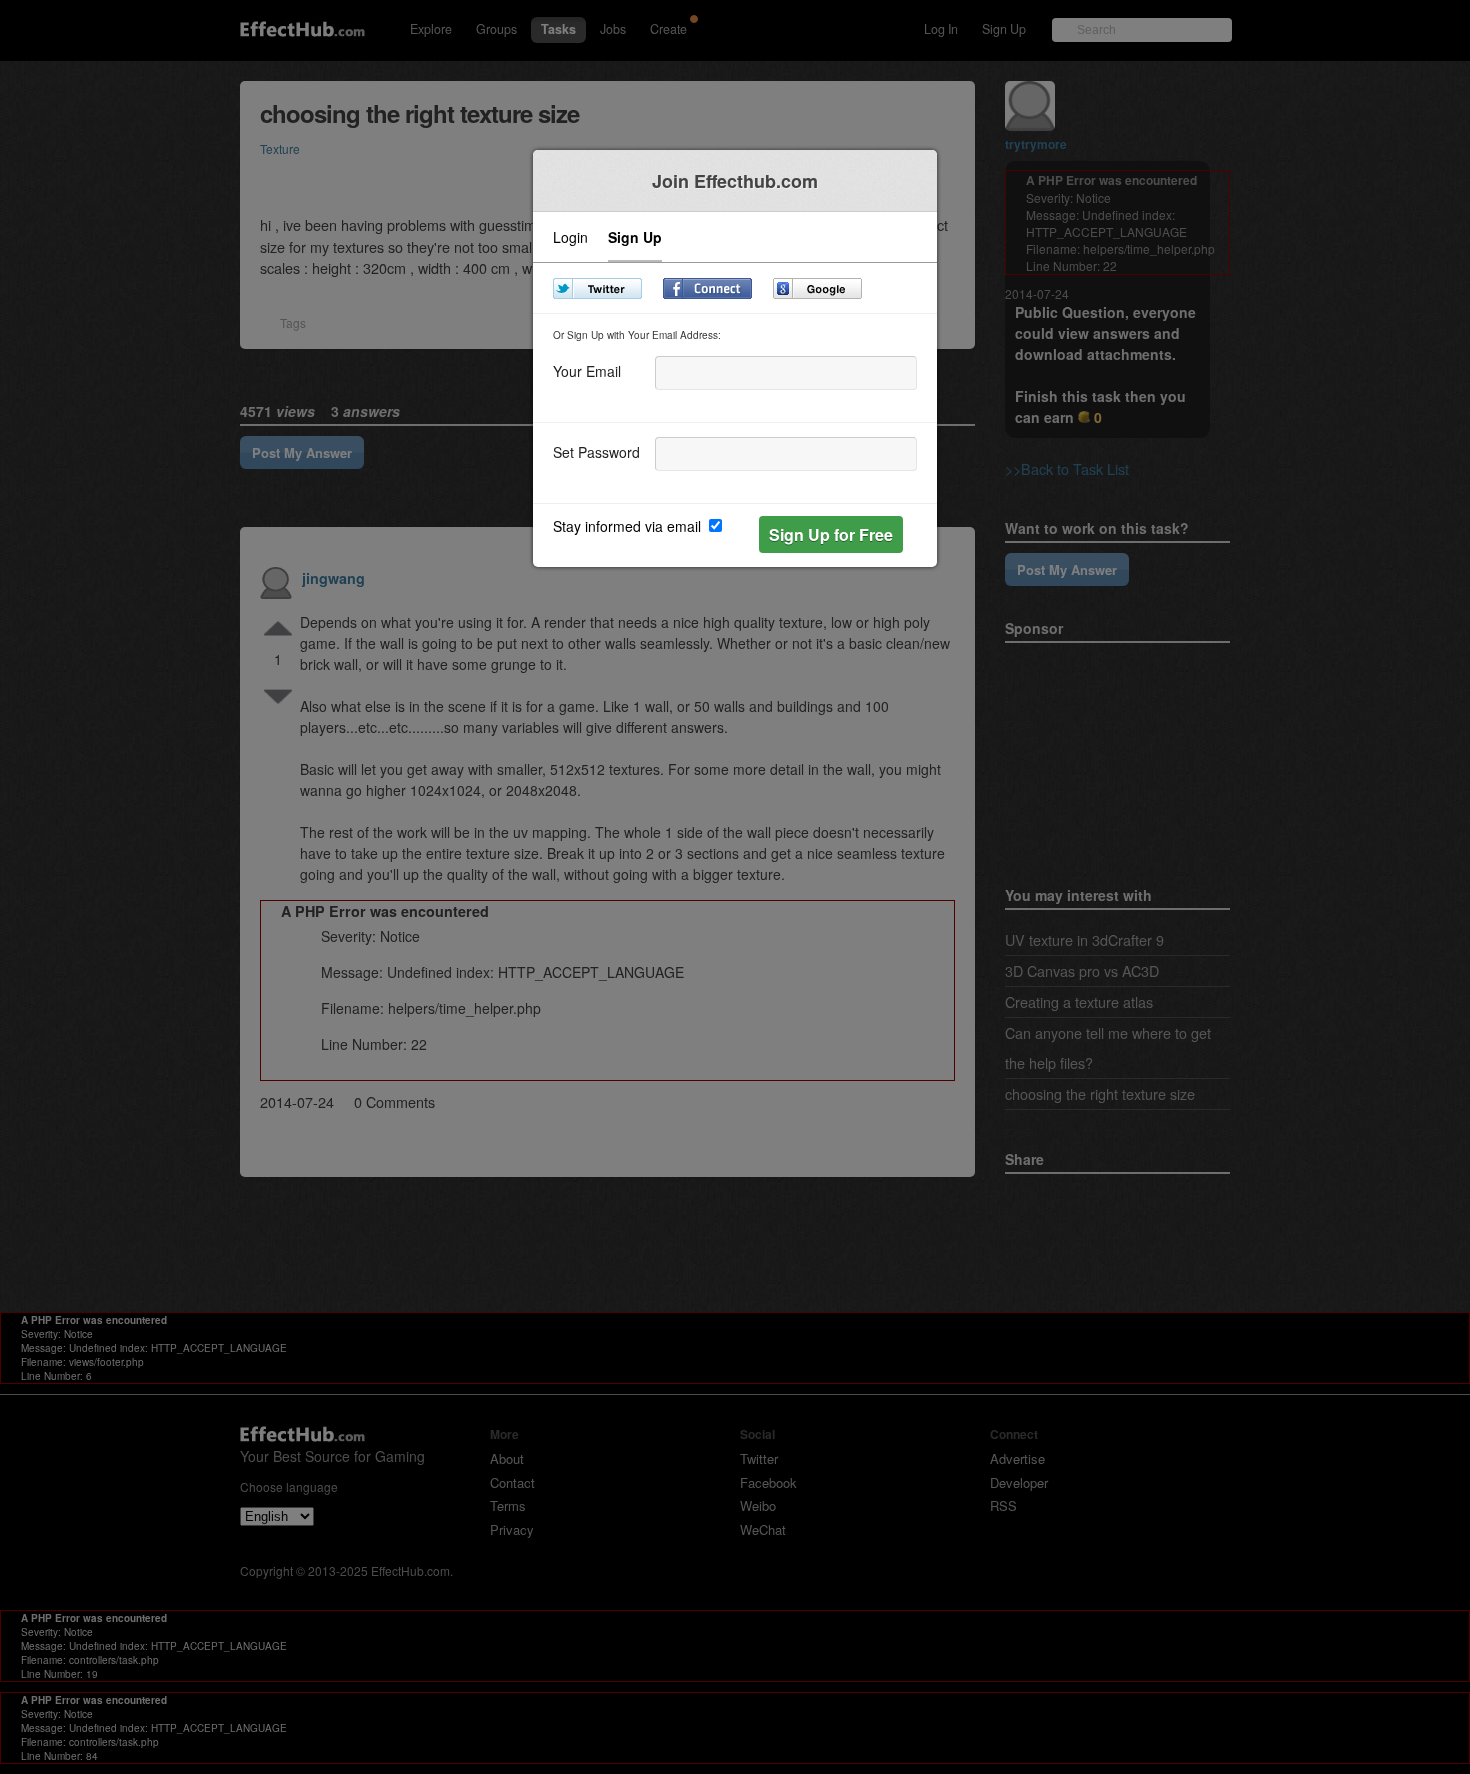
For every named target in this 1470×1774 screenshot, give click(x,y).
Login (570, 238)
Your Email (587, 369)
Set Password (596, 450)
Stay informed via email (629, 526)
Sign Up (635, 238)
